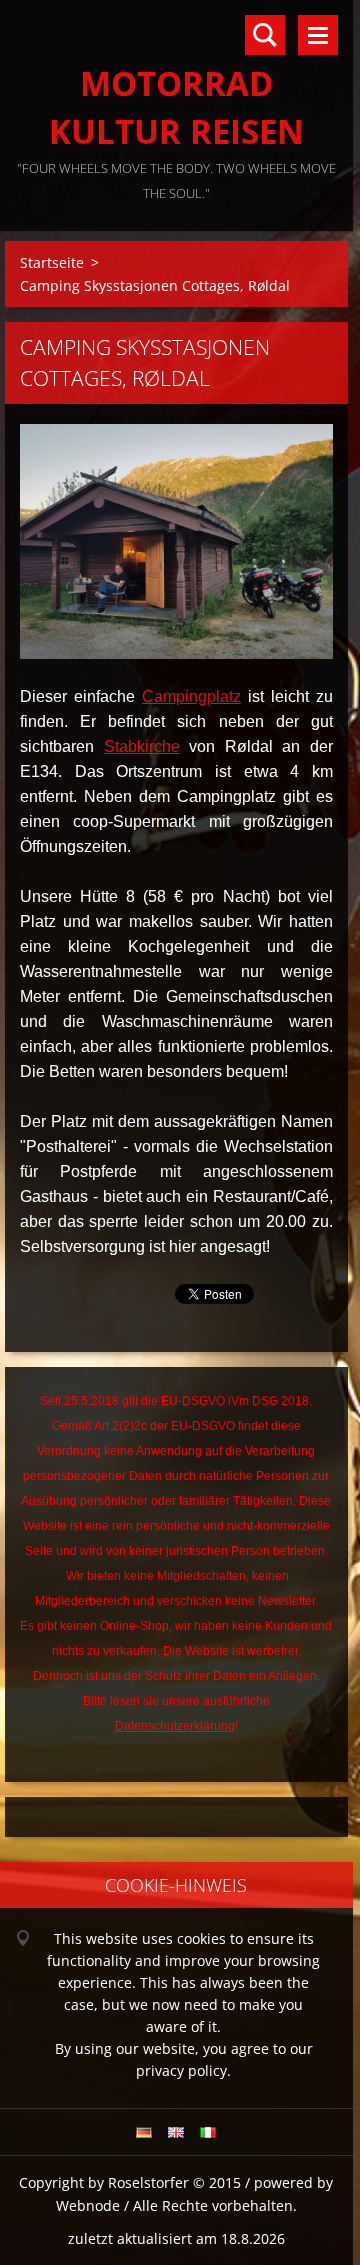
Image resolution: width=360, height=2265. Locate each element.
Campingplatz (191, 696)
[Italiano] (208, 2132)
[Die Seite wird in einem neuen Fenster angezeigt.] (176, 541)
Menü (318, 35)
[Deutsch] (144, 2132)
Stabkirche (142, 746)
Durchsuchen (265, 35)
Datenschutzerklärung (175, 1726)
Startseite (52, 262)
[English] (176, 2132)
